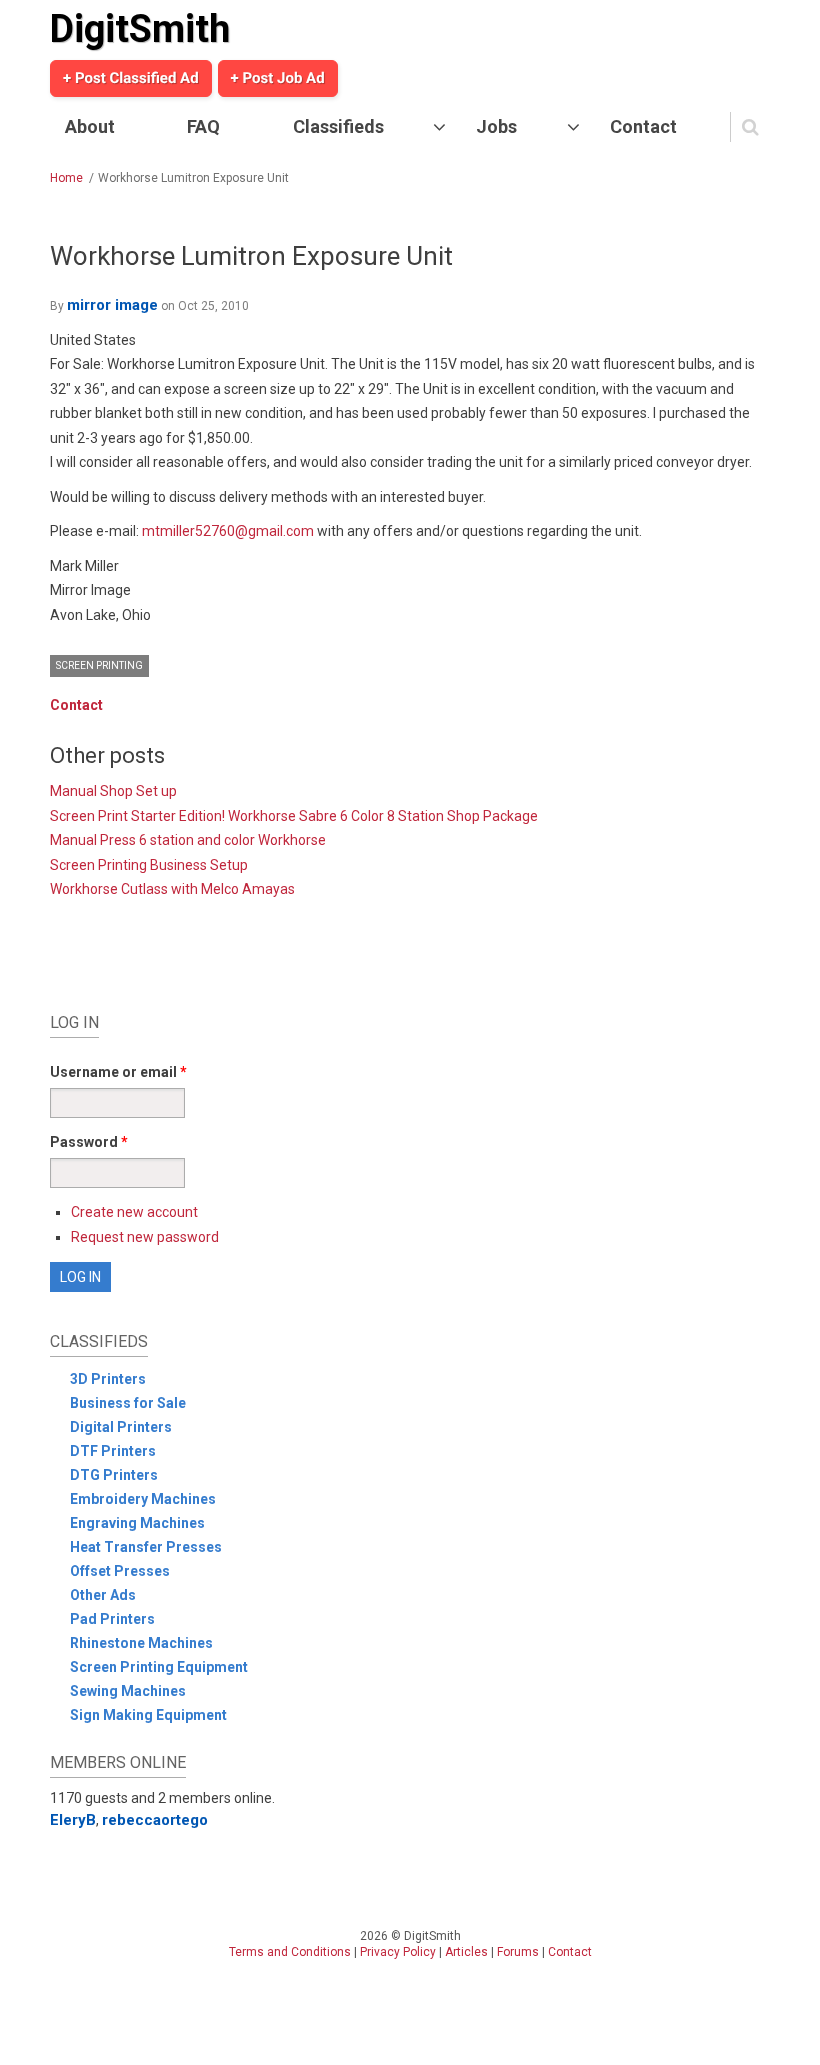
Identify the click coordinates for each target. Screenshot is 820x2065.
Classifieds (338, 126)
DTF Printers (113, 1451)
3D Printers (108, 1379)
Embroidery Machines (143, 1499)
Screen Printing (99, 665)
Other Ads (103, 1595)
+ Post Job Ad (278, 78)
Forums (518, 1952)
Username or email (118, 1072)
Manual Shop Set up (113, 791)
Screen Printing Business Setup (149, 865)
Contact (643, 126)
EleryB (73, 1820)
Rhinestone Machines (141, 1643)
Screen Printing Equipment (159, 1667)
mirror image (112, 305)
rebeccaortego (155, 1820)
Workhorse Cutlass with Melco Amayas (172, 889)
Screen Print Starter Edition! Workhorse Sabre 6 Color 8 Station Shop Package (294, 816)
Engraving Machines (137, 1523)
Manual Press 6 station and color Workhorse (188, 840)
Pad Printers (112, 1619)
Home (66, 178)
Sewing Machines (128, 1691)
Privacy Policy (398, 1952)
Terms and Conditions (290, 1952)
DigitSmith (140, 29)
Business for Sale (128, 1403)
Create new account (134, 1212)
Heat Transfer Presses (146, 1547)
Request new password (145, 1237)
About (90, 126)
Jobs (496, 126)
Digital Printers (121, 1427)
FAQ (203, 126)
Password (89, 1142)
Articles (466, 1952)
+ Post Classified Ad (131, 78)
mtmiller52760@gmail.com (228, 531)
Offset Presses (120, 1571)
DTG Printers (114, 1475)
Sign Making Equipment (148, 1715)
